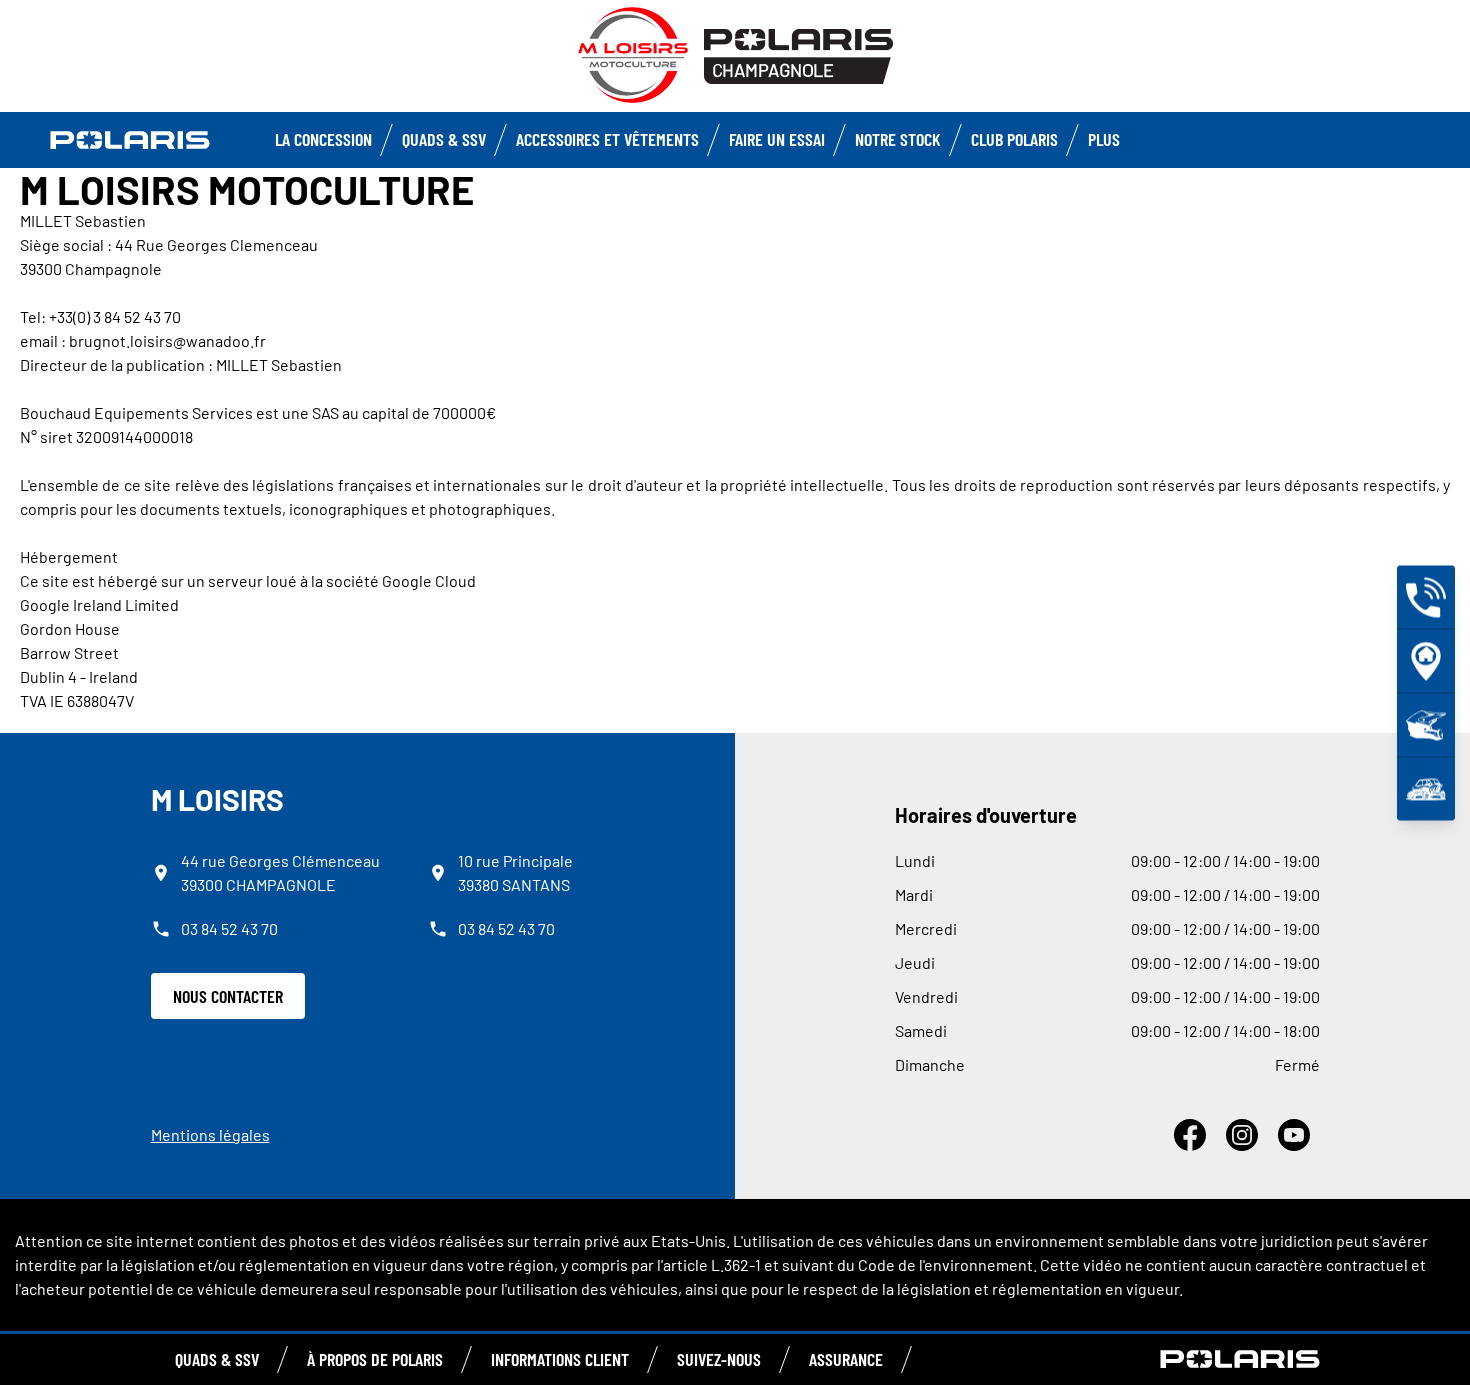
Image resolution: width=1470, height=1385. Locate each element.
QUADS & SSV (217, 1359)
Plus (1104, 139)
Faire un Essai (777, 139)
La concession (323, 139)
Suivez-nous (719, 1359)
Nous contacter (228, 996)
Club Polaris (1014, 139)
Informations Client (560, 1359)
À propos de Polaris (375, 1359)
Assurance (846, 1359)
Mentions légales (210, 1134)
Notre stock (898, 139)
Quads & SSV (444, 139)
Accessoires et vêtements (607, 139)
